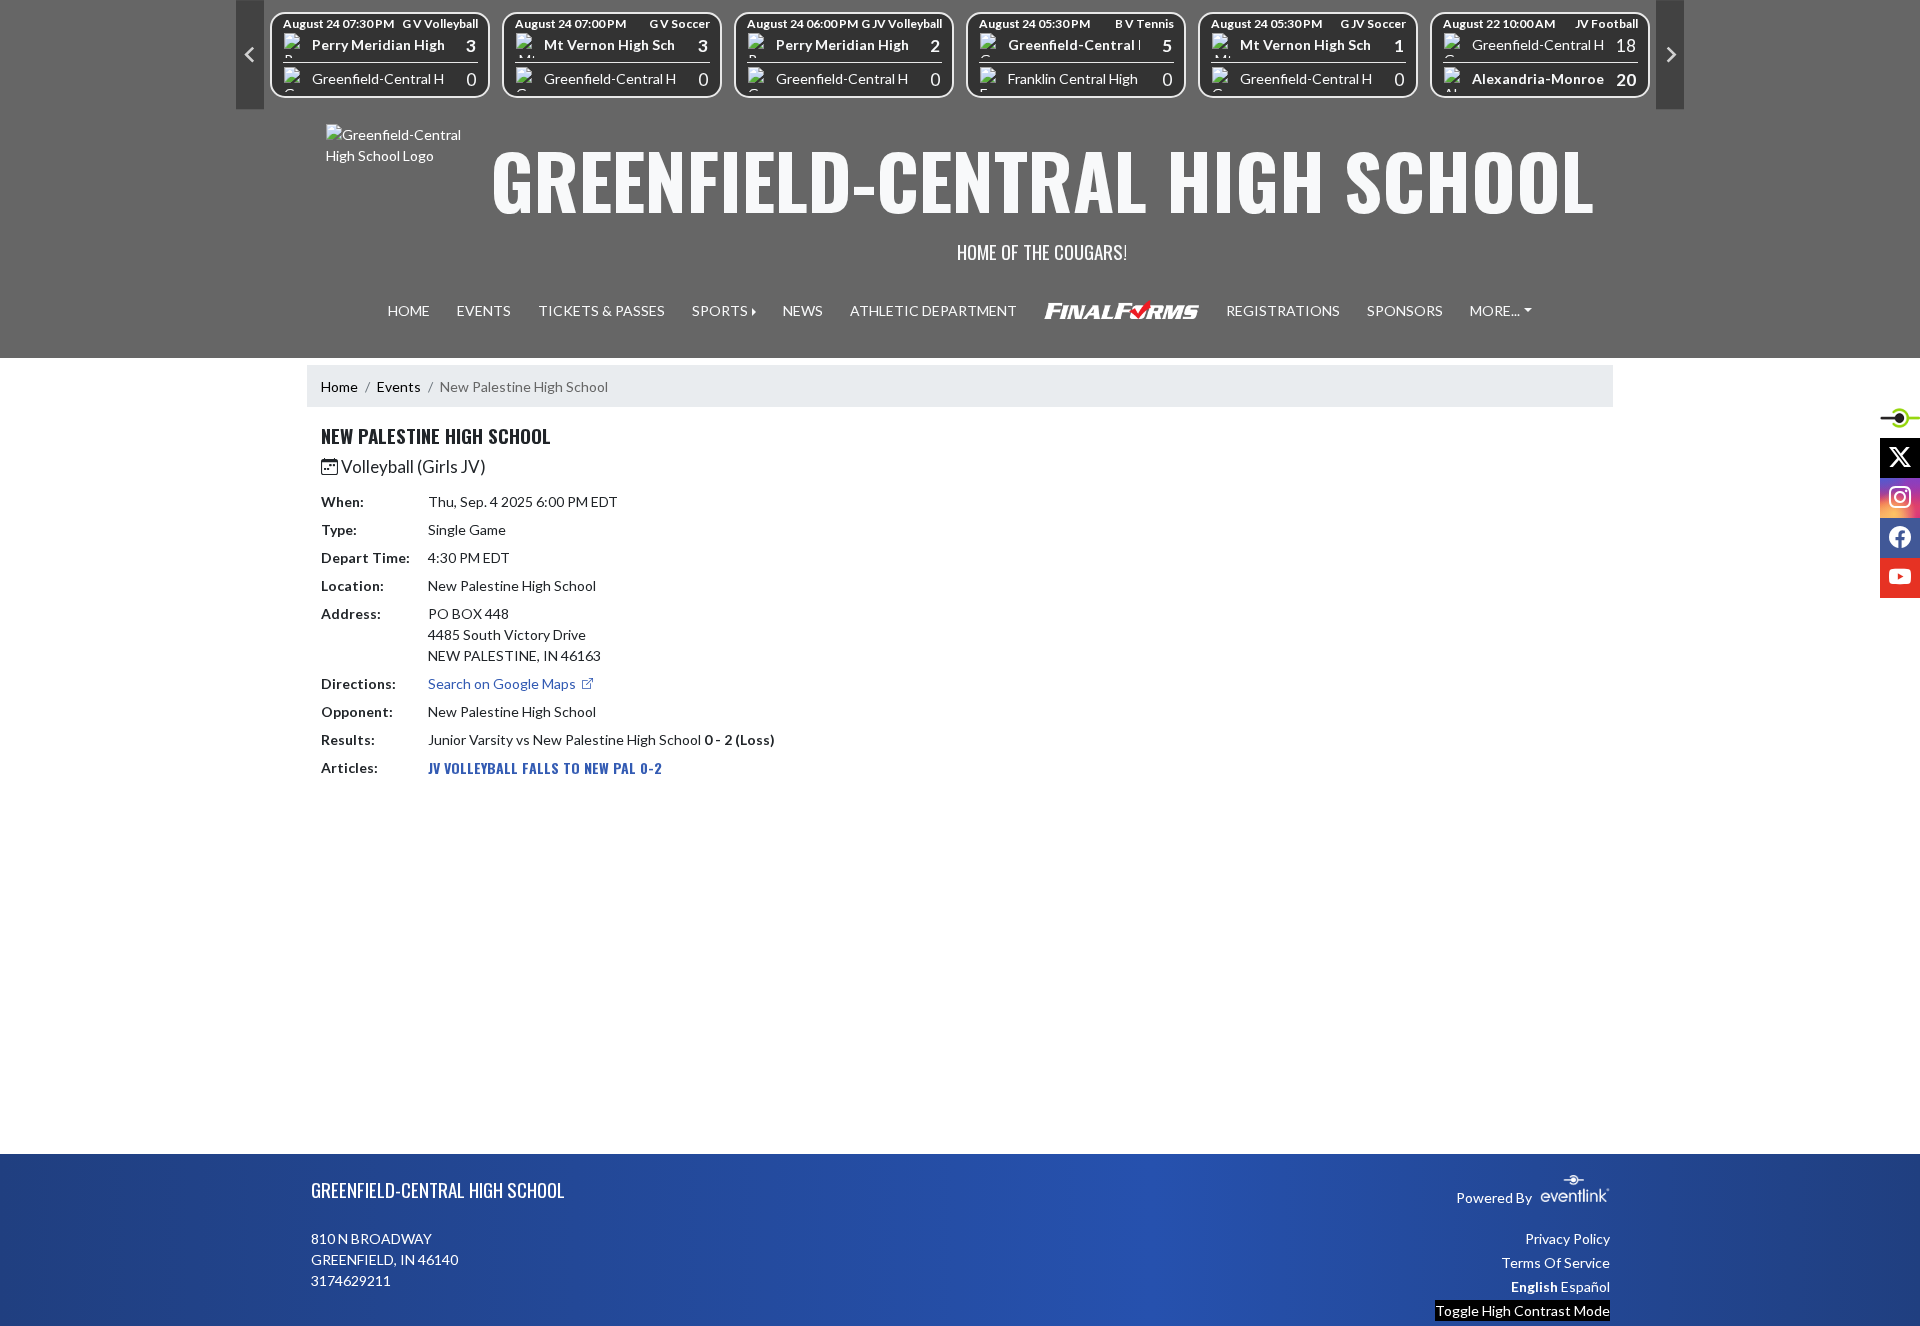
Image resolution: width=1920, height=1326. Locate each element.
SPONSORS (1405, 310)
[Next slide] (1670, 55)
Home (339, 386)
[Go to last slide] (250, 55)
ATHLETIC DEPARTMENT (933, 310)
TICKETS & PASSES (601, 310)
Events (399, 386)
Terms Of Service (1555, 1262)
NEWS (803, 310)
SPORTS (720, 310)
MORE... (1495, 310)
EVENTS (484, 310)
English (1534, 1286)
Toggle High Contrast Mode (1522, 1310)
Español (1585, 1286)
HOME (409, 310)
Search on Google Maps (503, 683)
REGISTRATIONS (1283, 310)
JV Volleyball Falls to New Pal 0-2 (545, 767)
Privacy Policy (1567, 1238)
